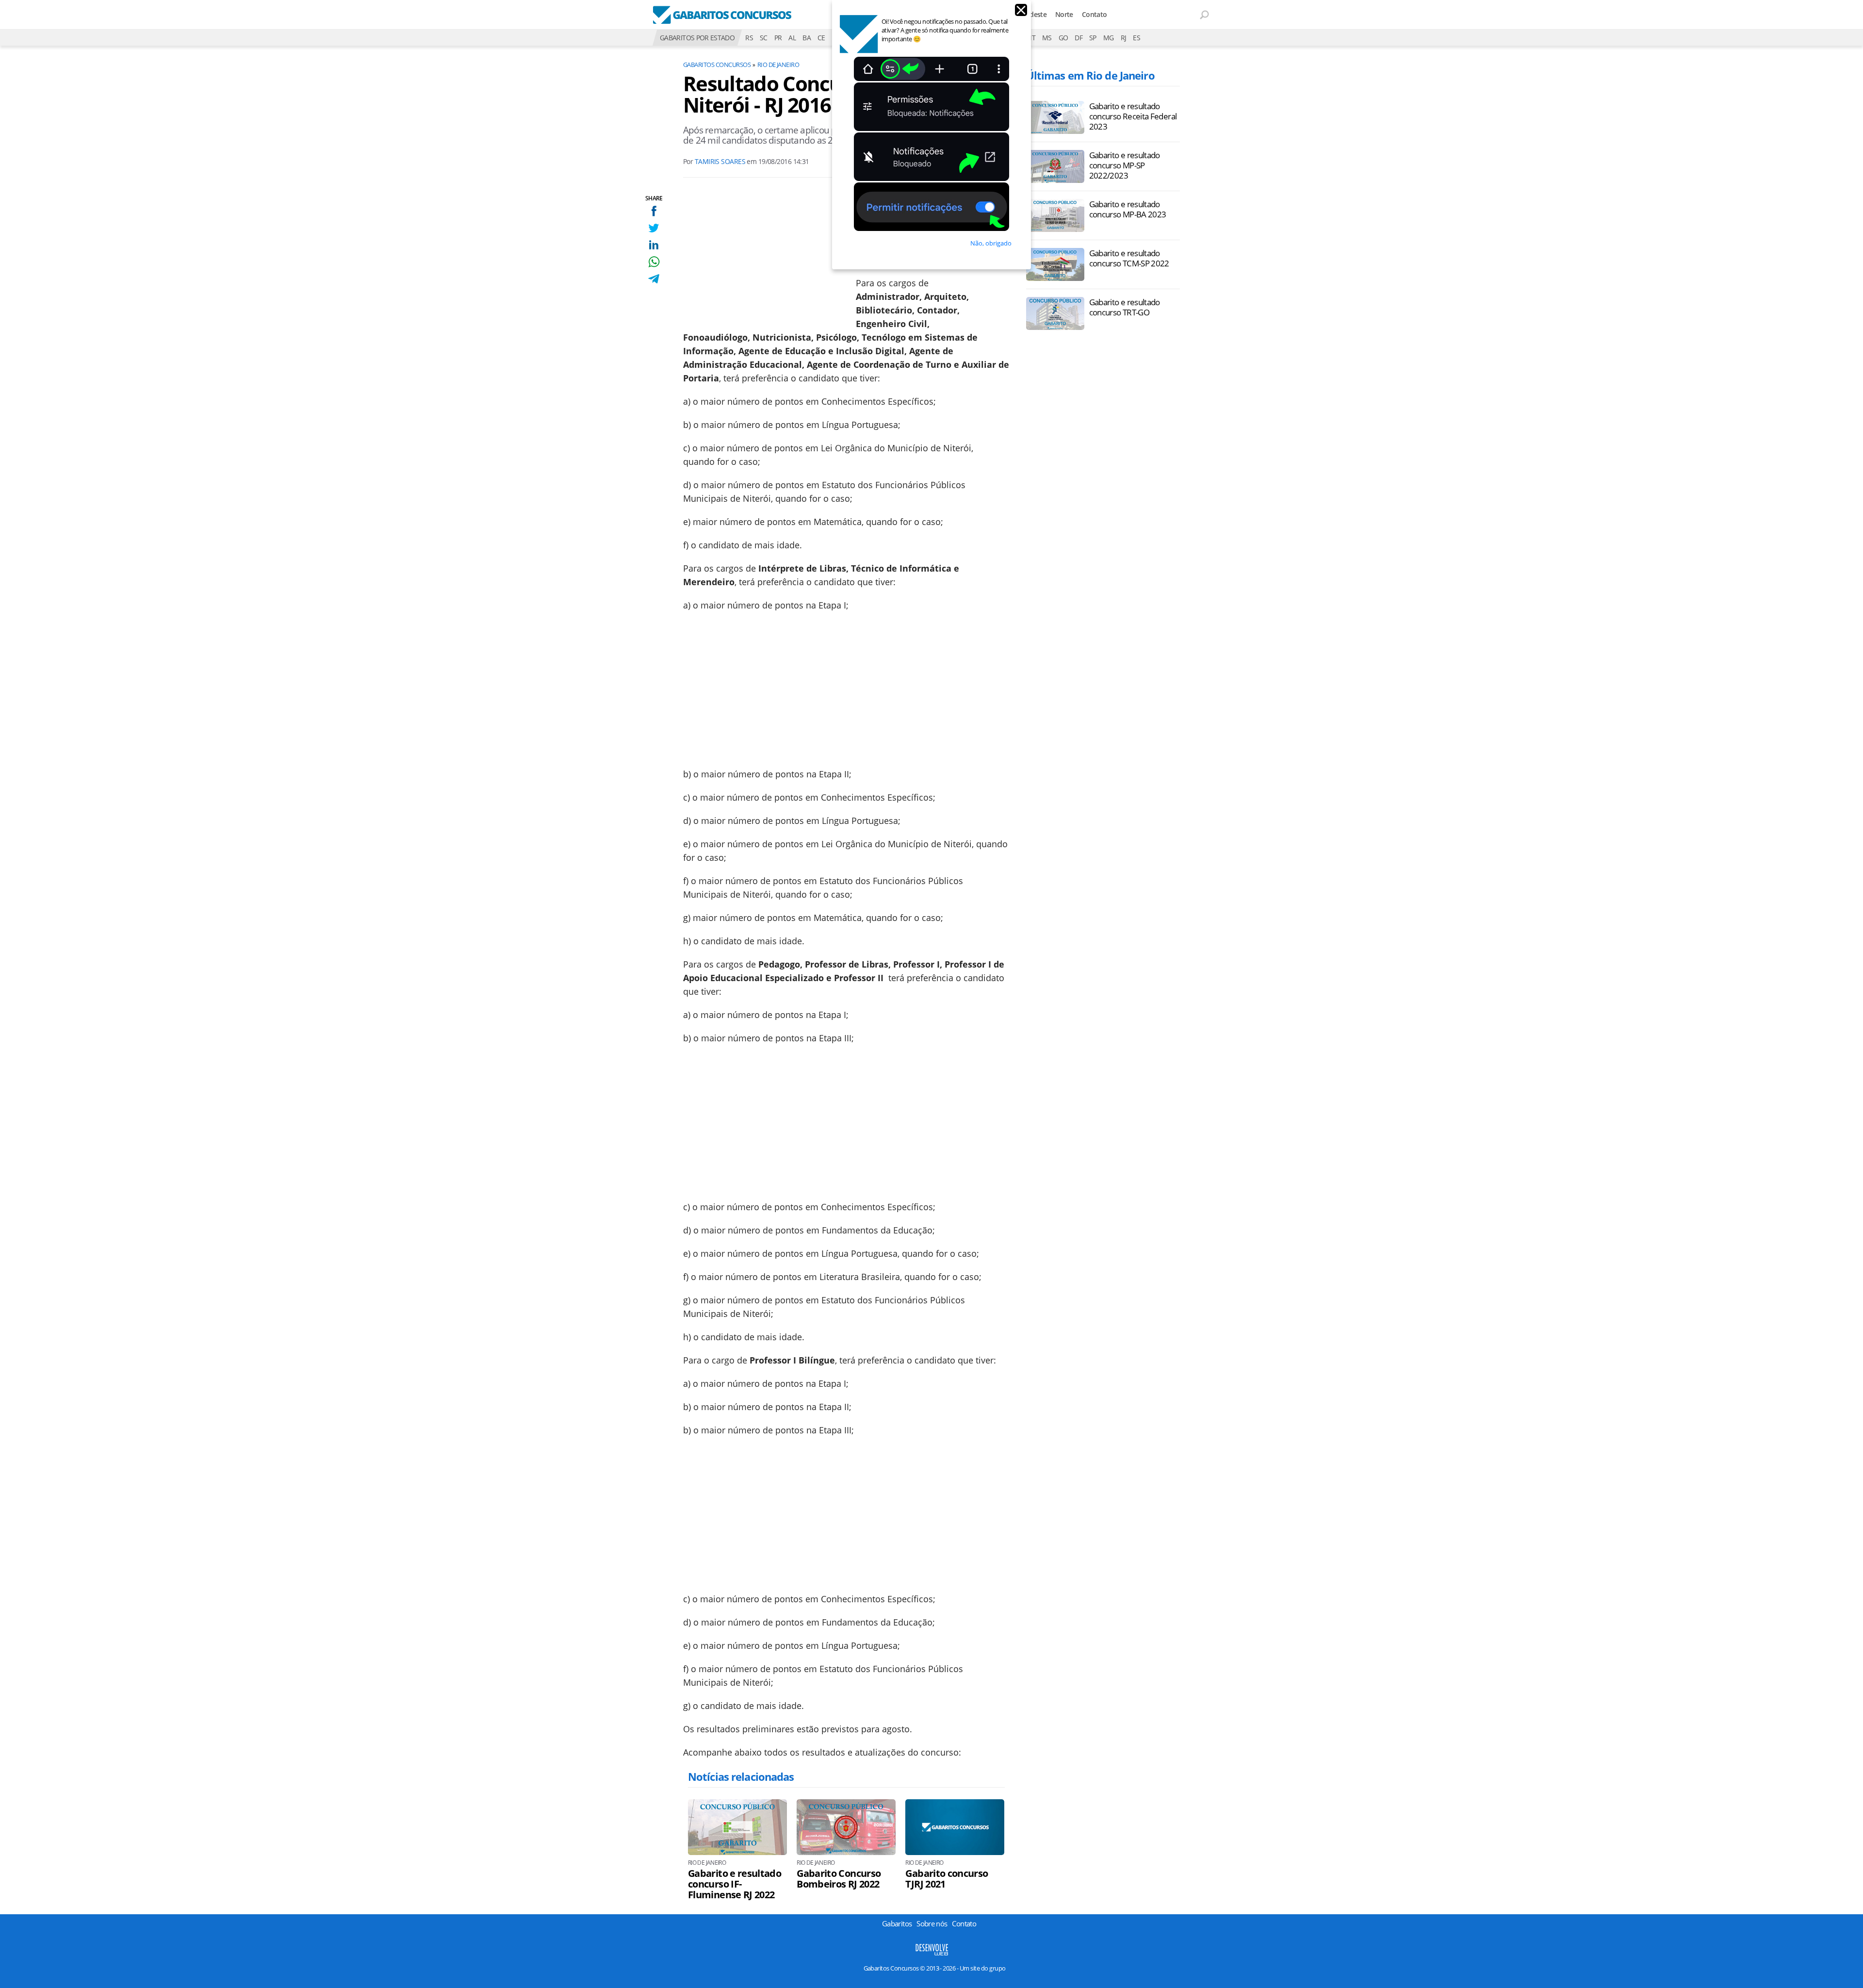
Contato (1095, 14)
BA (807, 38)
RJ (1124, 38)
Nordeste (1032, 14)
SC (764, 38)
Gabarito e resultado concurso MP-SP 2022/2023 (1125, 165)
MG (1109, 38)
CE (821, 38)
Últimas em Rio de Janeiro (1090, 75)
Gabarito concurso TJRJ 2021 (947, 1879)
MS (1047, 38)
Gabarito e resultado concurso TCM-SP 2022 (1129, 258)
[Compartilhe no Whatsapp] (654, 262)
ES (1136, 38)
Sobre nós (932, 1923)
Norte (1064, 14)
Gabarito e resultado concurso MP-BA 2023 (1128, 209)
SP (1093, 38)
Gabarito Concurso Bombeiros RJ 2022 (839, 1879)
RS (749, 38)
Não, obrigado (991, 243)
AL (792, 38)
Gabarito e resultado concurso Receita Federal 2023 (1133, 116)
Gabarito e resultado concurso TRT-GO (1125, 307)
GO (1063, 38)
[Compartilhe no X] (654, 228)
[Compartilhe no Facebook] (654, 211)
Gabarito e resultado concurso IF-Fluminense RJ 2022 (735, 1884)
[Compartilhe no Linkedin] (654, 245)
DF (1079, 38)
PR (778, 38)
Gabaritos (897, 1923)
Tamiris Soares (720, 161)
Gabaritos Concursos (717, 65)
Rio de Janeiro (778, 65)
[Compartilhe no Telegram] (654, 279)
